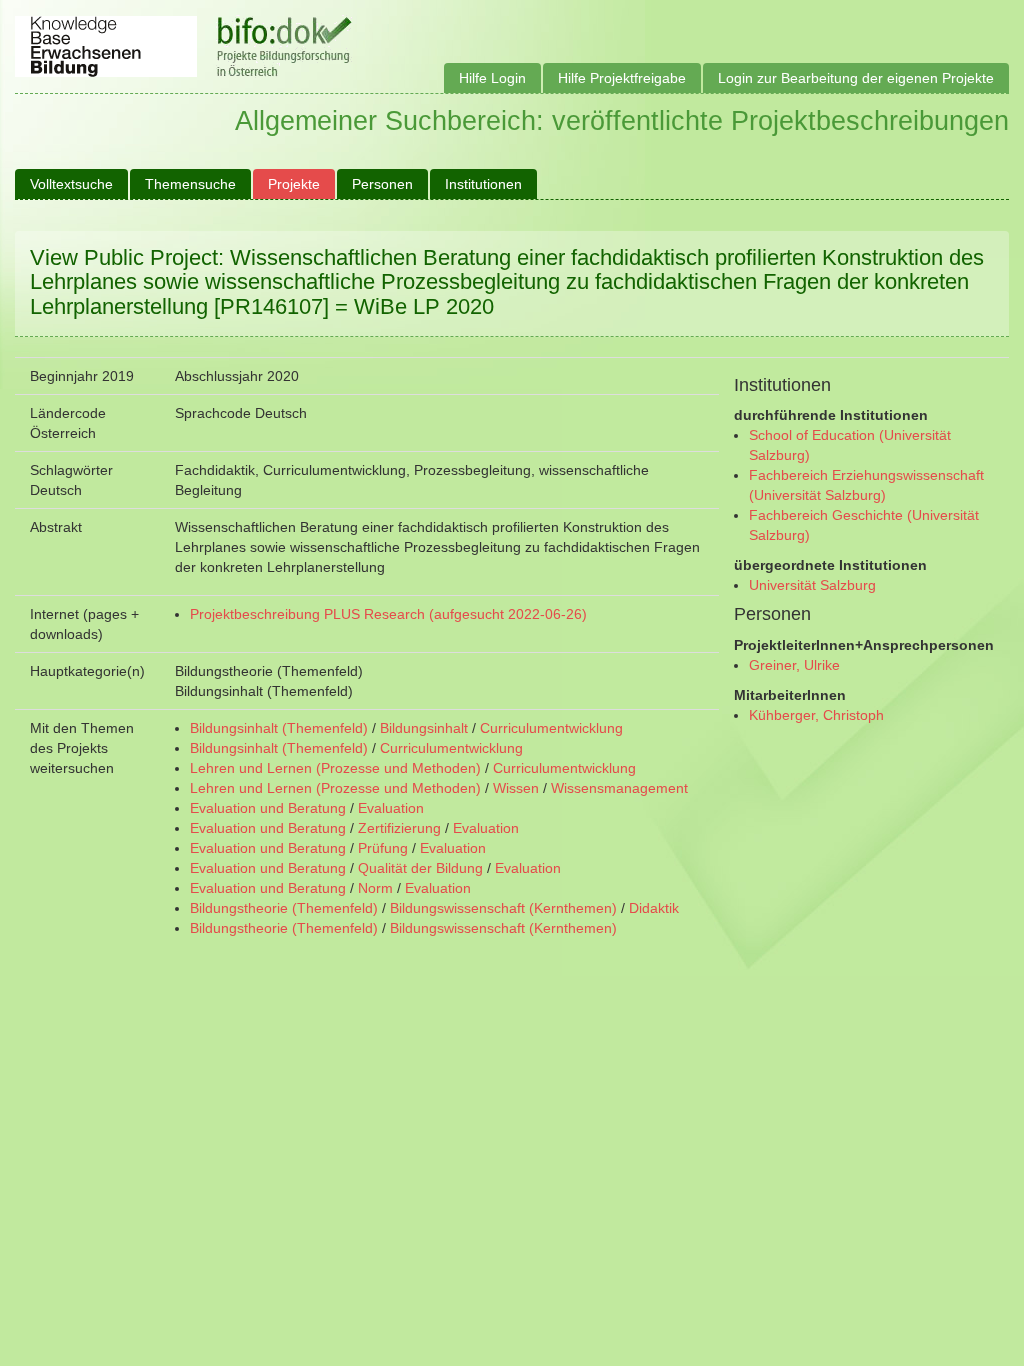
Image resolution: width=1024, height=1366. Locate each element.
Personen (382, 184)
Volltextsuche (71, 184)
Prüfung (383, 848)
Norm (375, 888)
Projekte (294, 184)
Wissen (516, 788)
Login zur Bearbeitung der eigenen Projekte (856, 78)
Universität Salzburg (812, 585)
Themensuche (190, 184)
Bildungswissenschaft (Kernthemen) (503, 908)
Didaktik (654, 908)
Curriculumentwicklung (551, 728)
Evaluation (391, 808)
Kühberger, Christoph (816, 715)
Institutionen (483, 184)
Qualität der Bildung (420, 868)
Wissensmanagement (619, 788)
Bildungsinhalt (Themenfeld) (279, 728)
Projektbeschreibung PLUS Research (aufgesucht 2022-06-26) (388, 614)
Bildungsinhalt (424, 728)
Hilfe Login (492, 78)
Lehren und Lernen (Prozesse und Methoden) (335, 768)
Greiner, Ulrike (794, 665)
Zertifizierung (399, 828)
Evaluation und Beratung (268, 808)
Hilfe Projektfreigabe (622, 78)
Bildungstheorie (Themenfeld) (284, 908)
